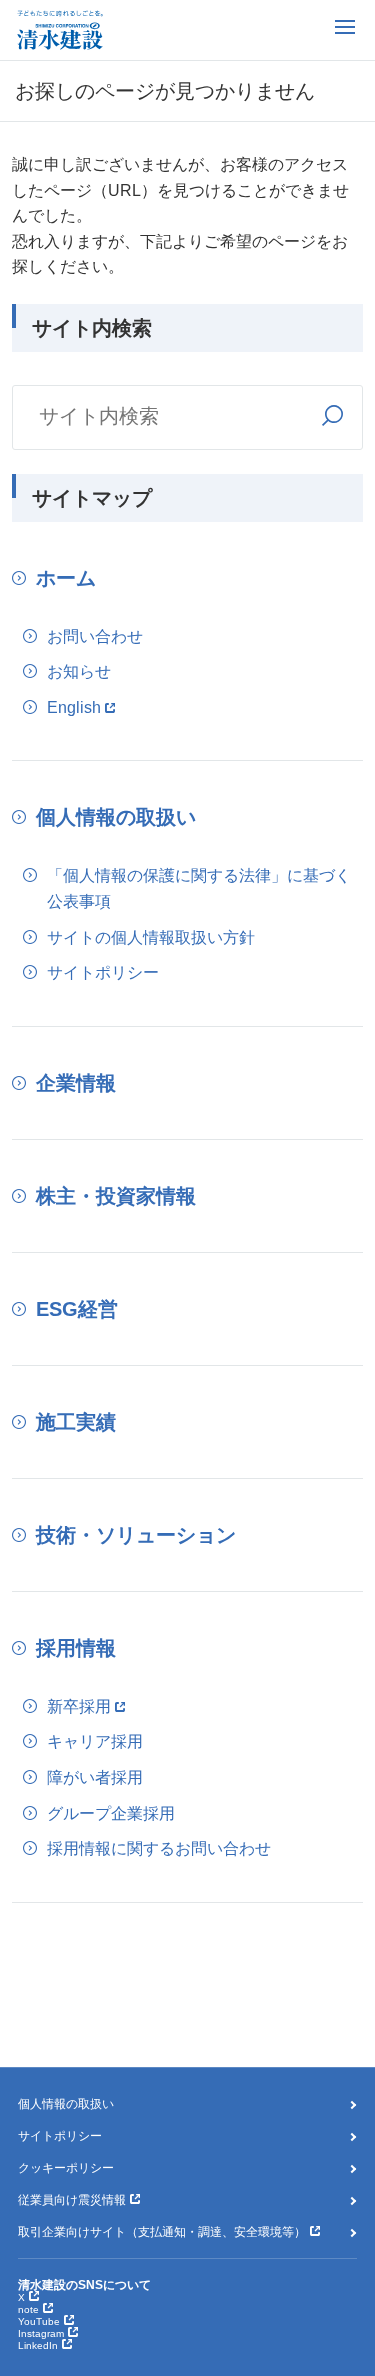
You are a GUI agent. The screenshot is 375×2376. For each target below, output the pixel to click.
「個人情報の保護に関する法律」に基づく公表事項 (199, 888)
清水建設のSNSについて (84, 2285)
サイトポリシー (103, 972)
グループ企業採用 (111, 1813)
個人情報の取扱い (116, 817)
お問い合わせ (95, 636)
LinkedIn (38, 2345)
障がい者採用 (95, 1777)
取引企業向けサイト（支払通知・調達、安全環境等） (162, 2232)
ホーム (66, 578)
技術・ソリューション (136, 1535)
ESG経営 (77, 1309)
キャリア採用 (95, 1741)
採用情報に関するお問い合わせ (159, 1848)
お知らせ (79, 671)
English (74, 707)
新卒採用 (79, 1706)
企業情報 (76, 1083)
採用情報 (76, 1648)
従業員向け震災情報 (72, 2200)
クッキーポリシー (66, 2168)
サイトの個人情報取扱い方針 (151, 937)
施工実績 (76, 1422)
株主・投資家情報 (116, 1196)
